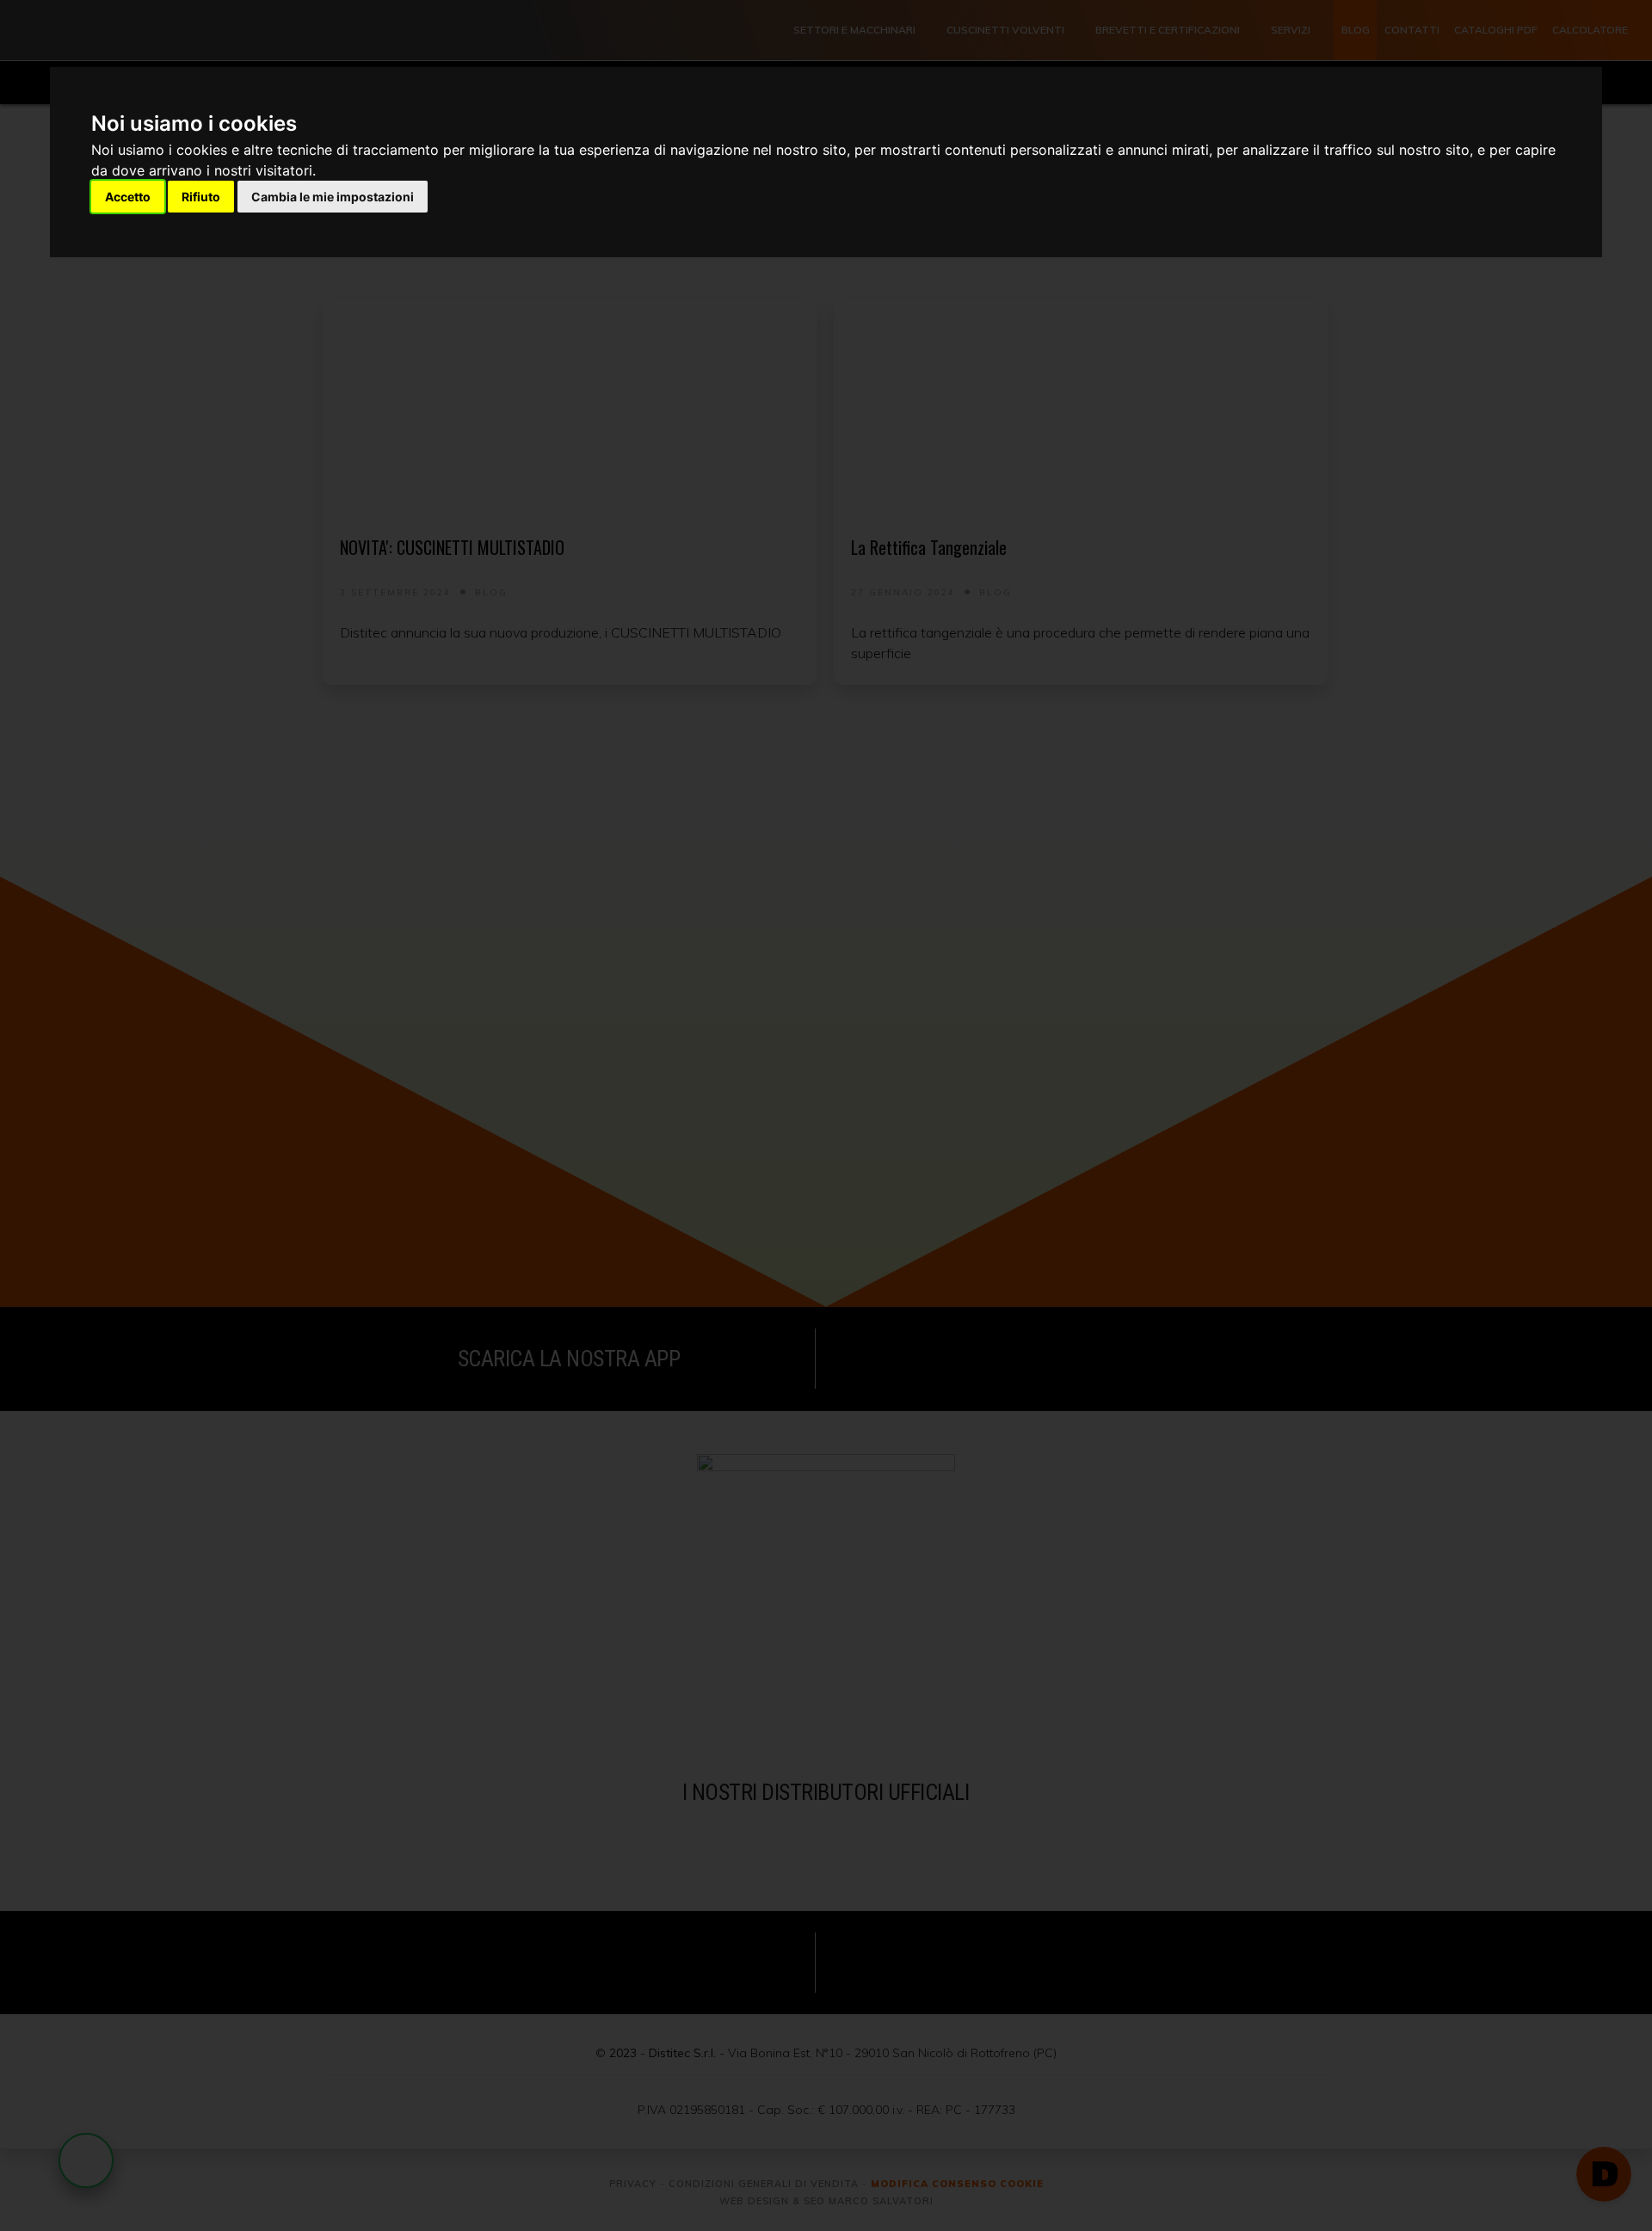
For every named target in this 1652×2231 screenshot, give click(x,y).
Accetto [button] (128, 197)
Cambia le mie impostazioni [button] (333, 197)
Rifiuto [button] (201, 197)
